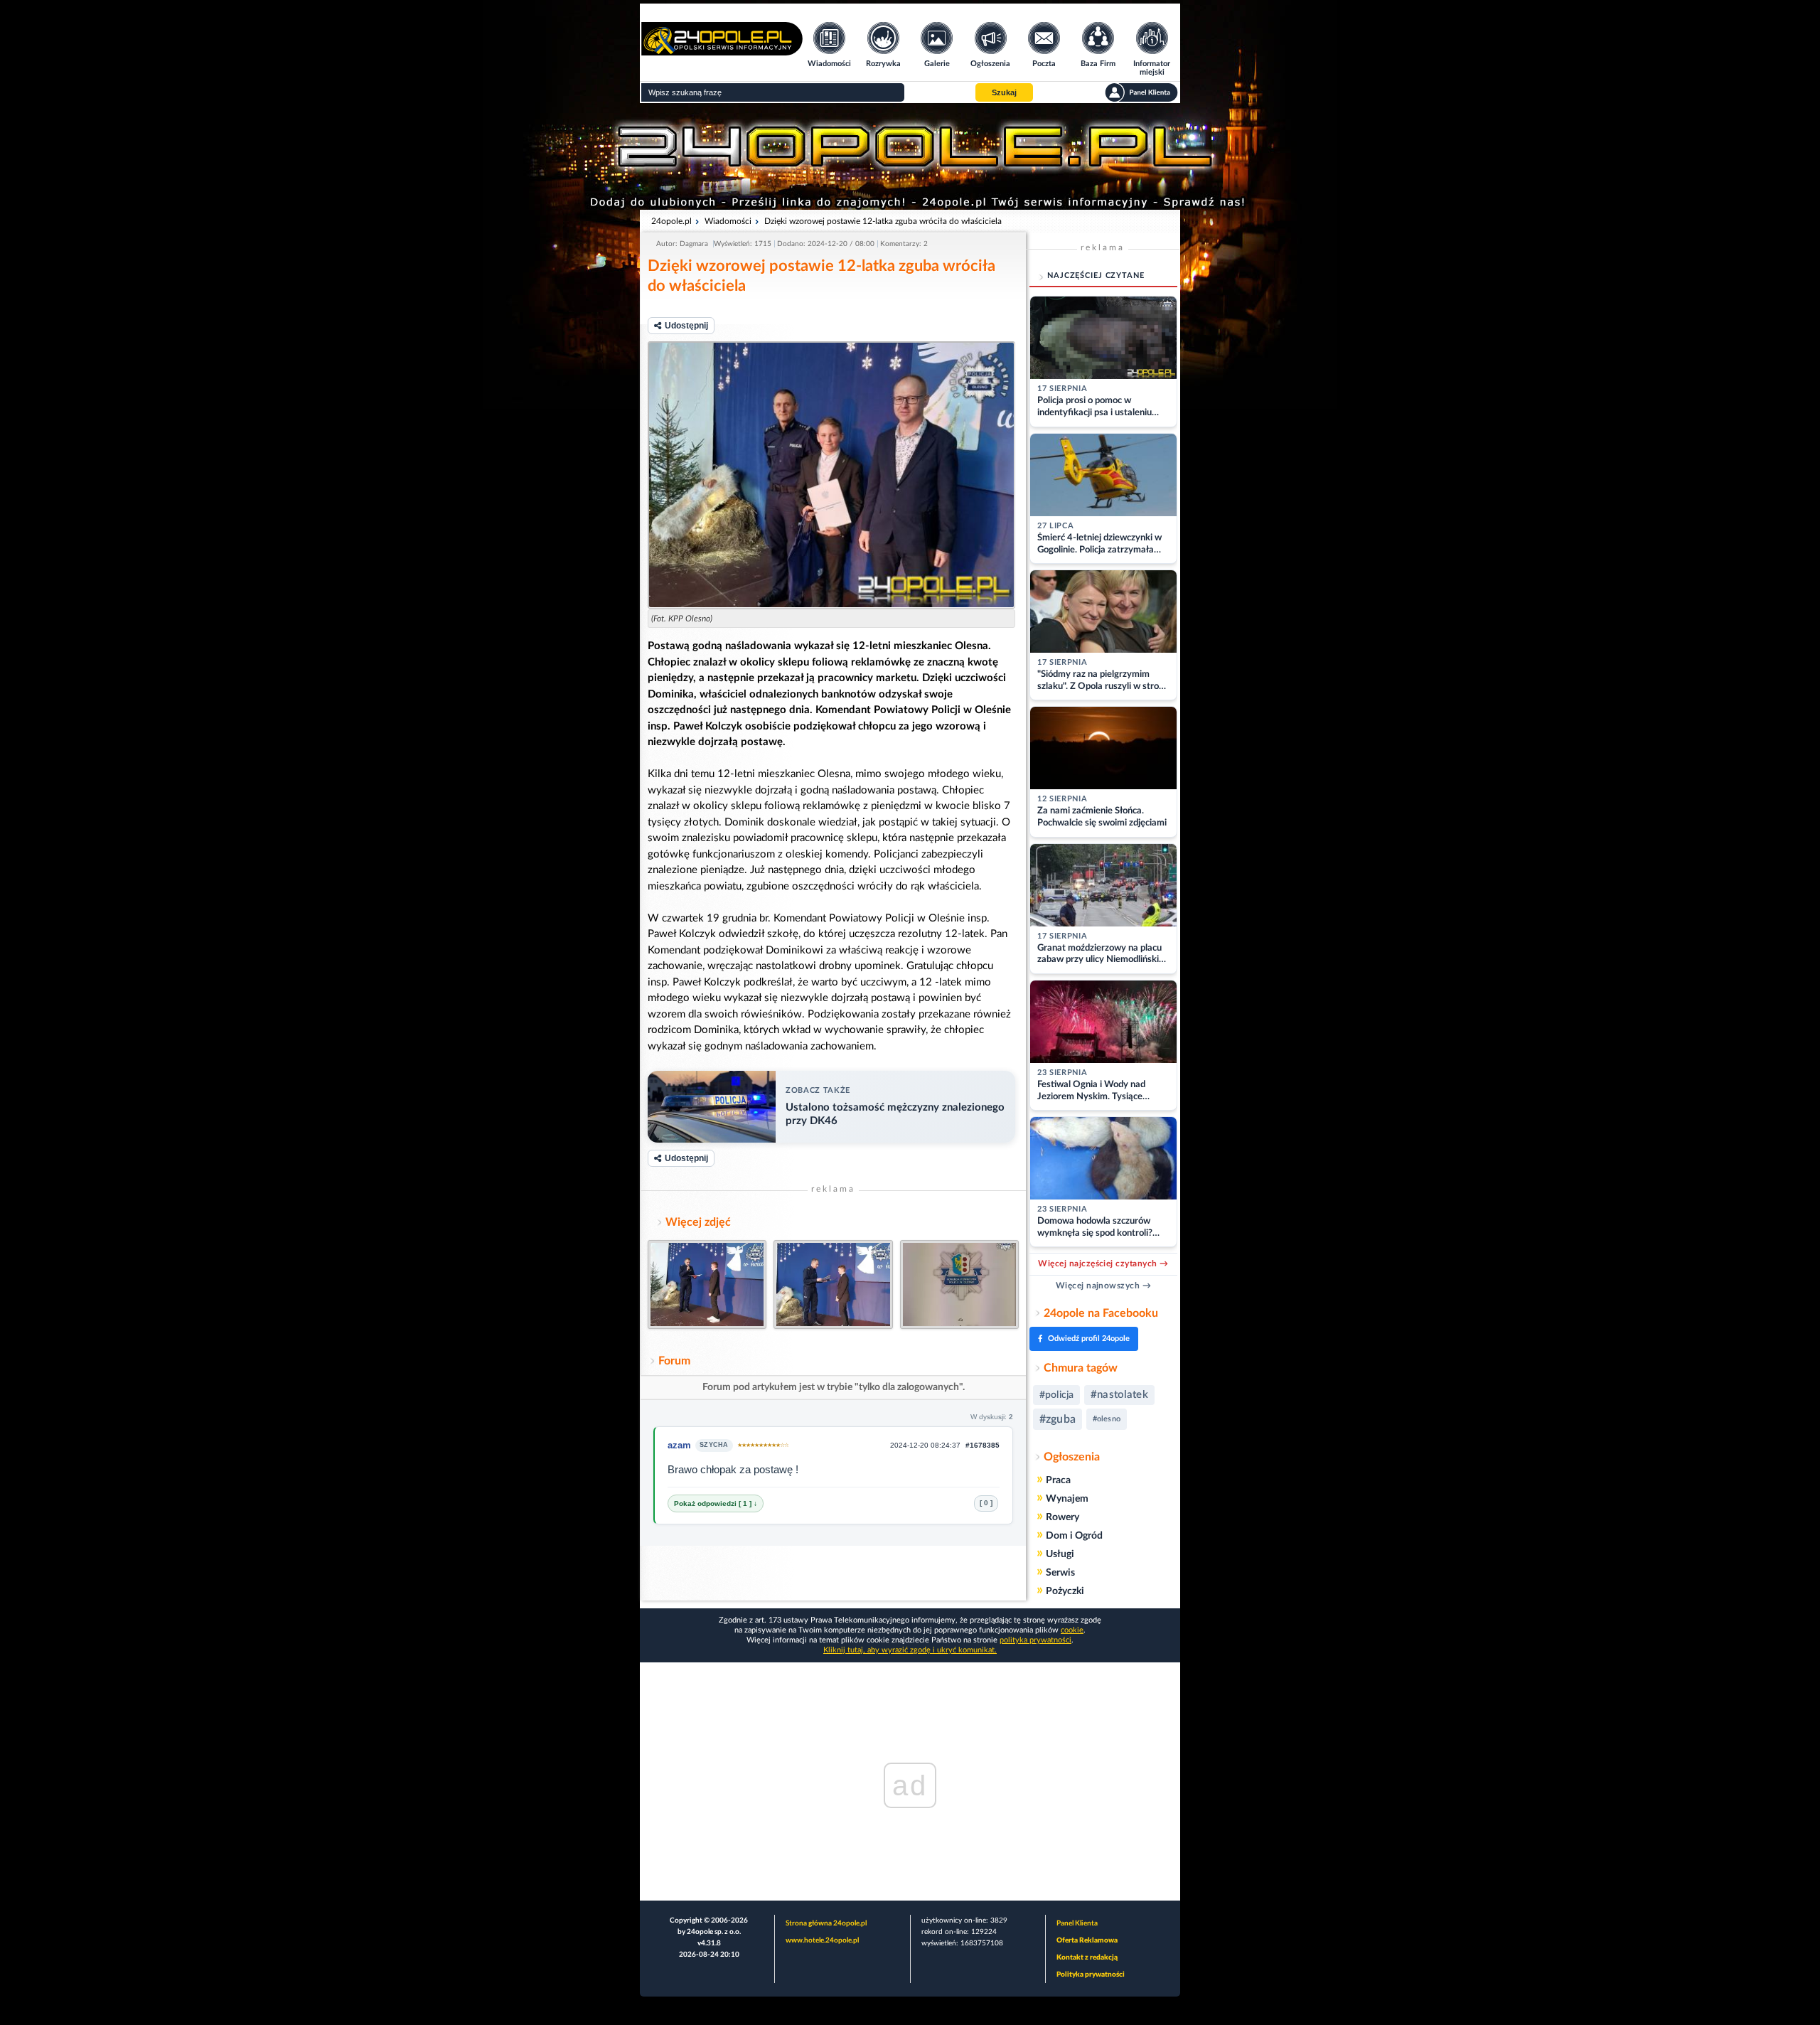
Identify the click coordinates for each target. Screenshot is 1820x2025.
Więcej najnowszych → (1104, 1286)
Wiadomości (728, 221)
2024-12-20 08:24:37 (925, 1445)
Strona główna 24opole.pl (826, 1923)
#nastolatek (1119, 1395)
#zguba (1058, 1419)
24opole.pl (671, 221)
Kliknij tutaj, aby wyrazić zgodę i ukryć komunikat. (910, 1650)
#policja (1056, 1395)
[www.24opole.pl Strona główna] (722, 51)
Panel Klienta (1077, 1923)
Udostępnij (686, 326)
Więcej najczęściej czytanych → (1103, 1263)
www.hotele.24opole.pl (822, 1940)
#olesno (1107, 1419)
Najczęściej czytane (1096, 276)
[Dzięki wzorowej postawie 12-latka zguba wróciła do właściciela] (831, 475)
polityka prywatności (1035, 1640)
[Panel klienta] (1141, 92)
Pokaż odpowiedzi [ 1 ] (714, 1503)
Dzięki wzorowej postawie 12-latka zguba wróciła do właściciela (883, 221)
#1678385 (983, 1445)
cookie (1072, 1630)
